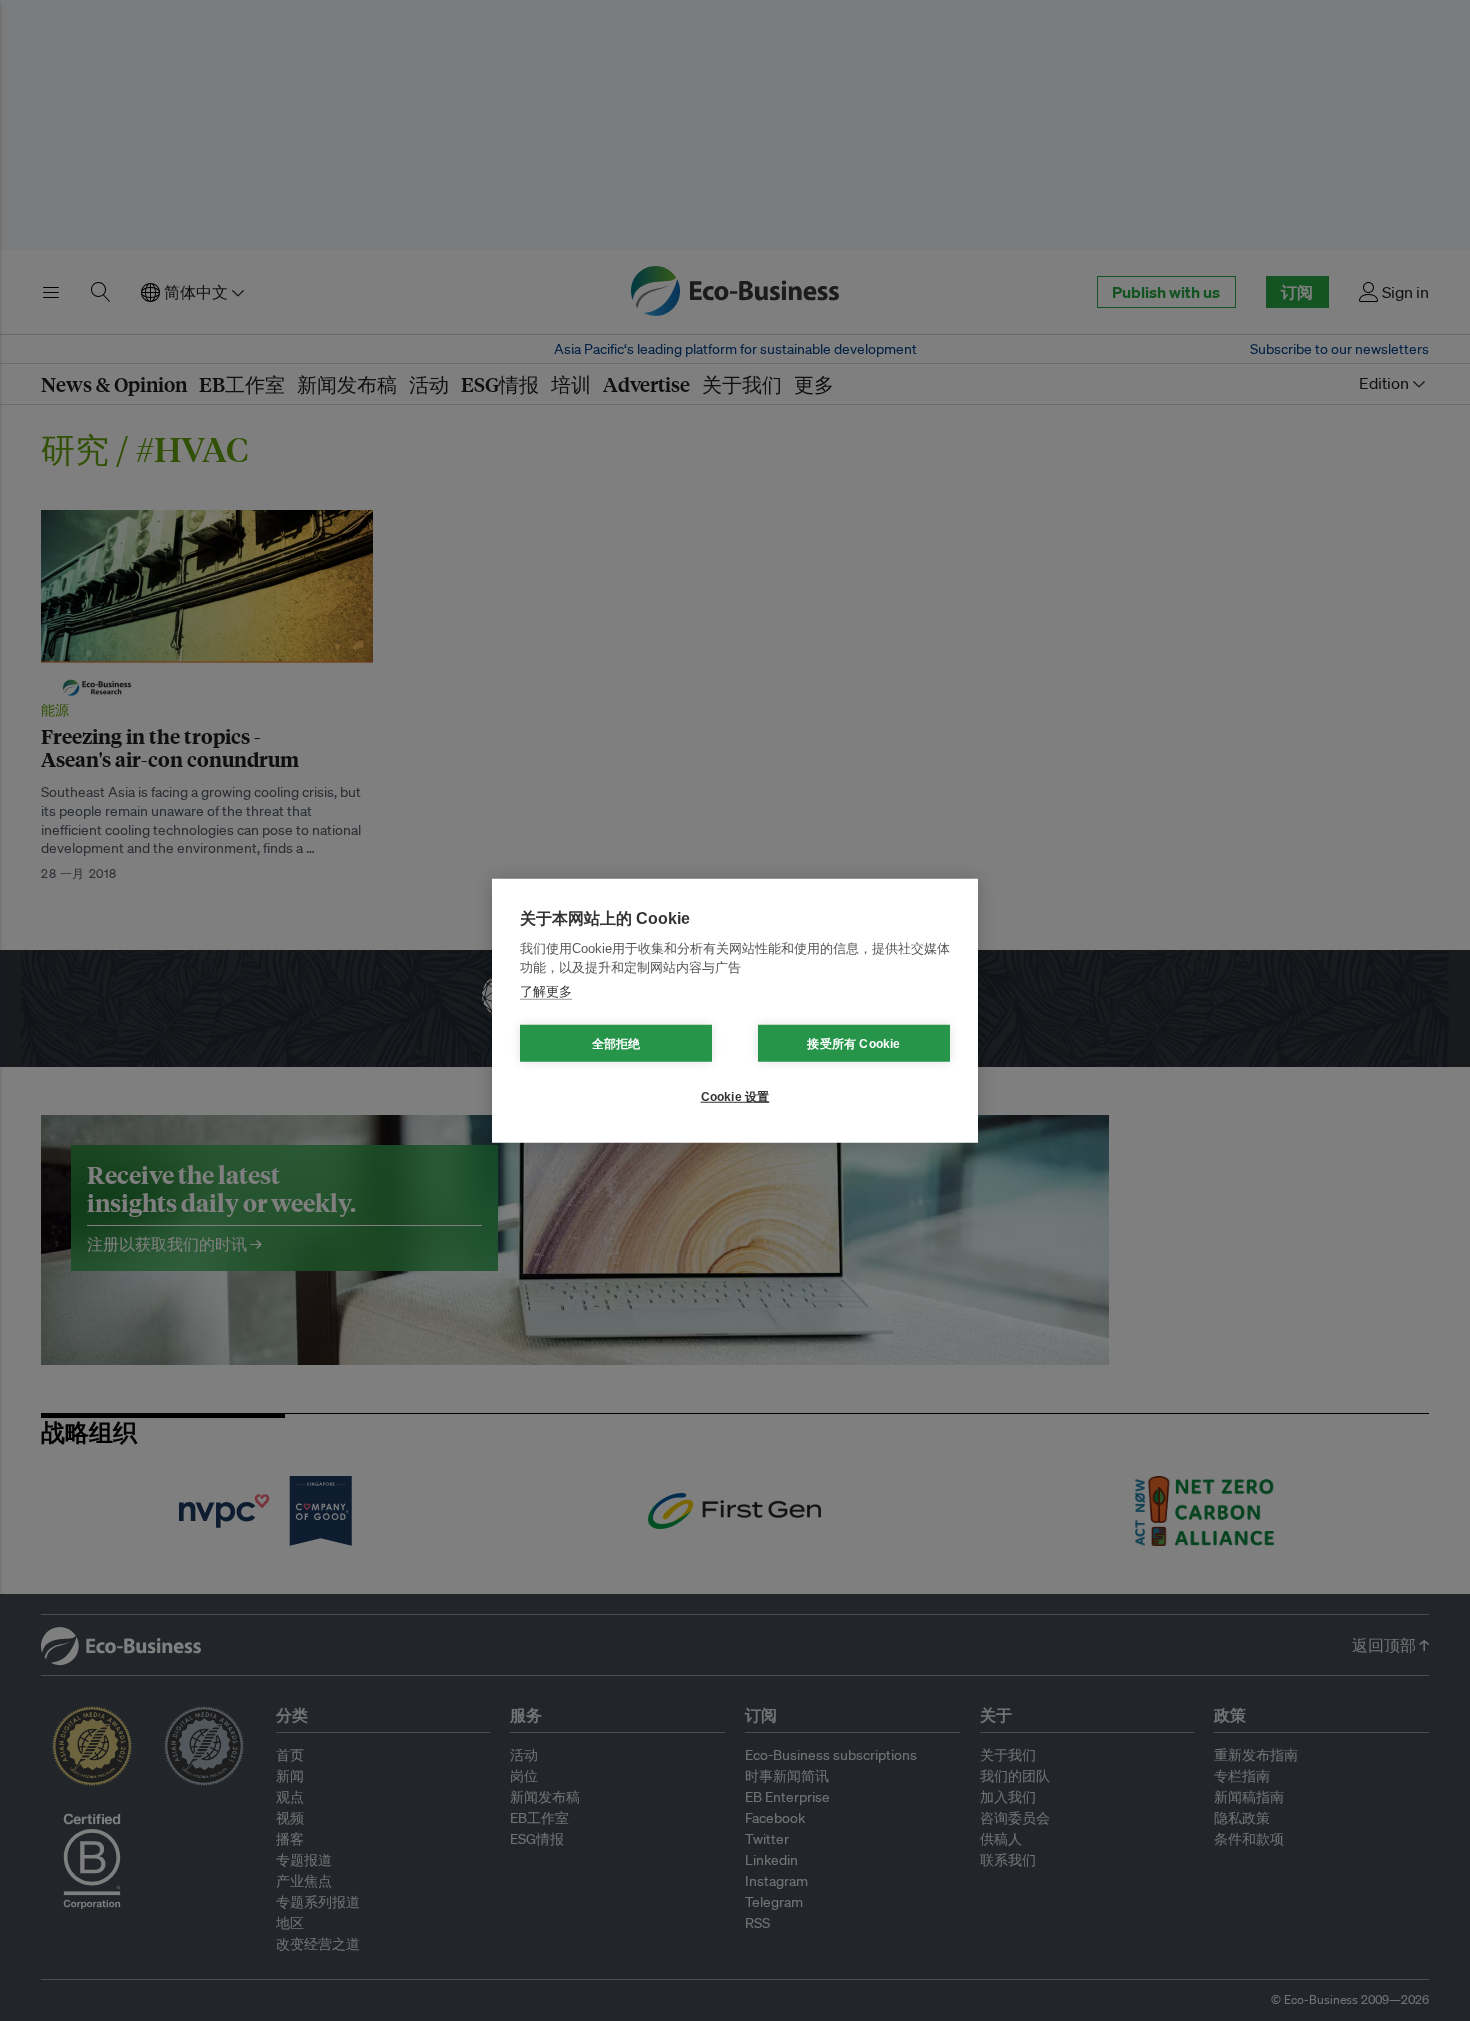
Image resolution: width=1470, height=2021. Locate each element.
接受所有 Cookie (853, 1043)
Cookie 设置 (735, 1096)
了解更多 (546, 990)
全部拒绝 (616, 1043)
